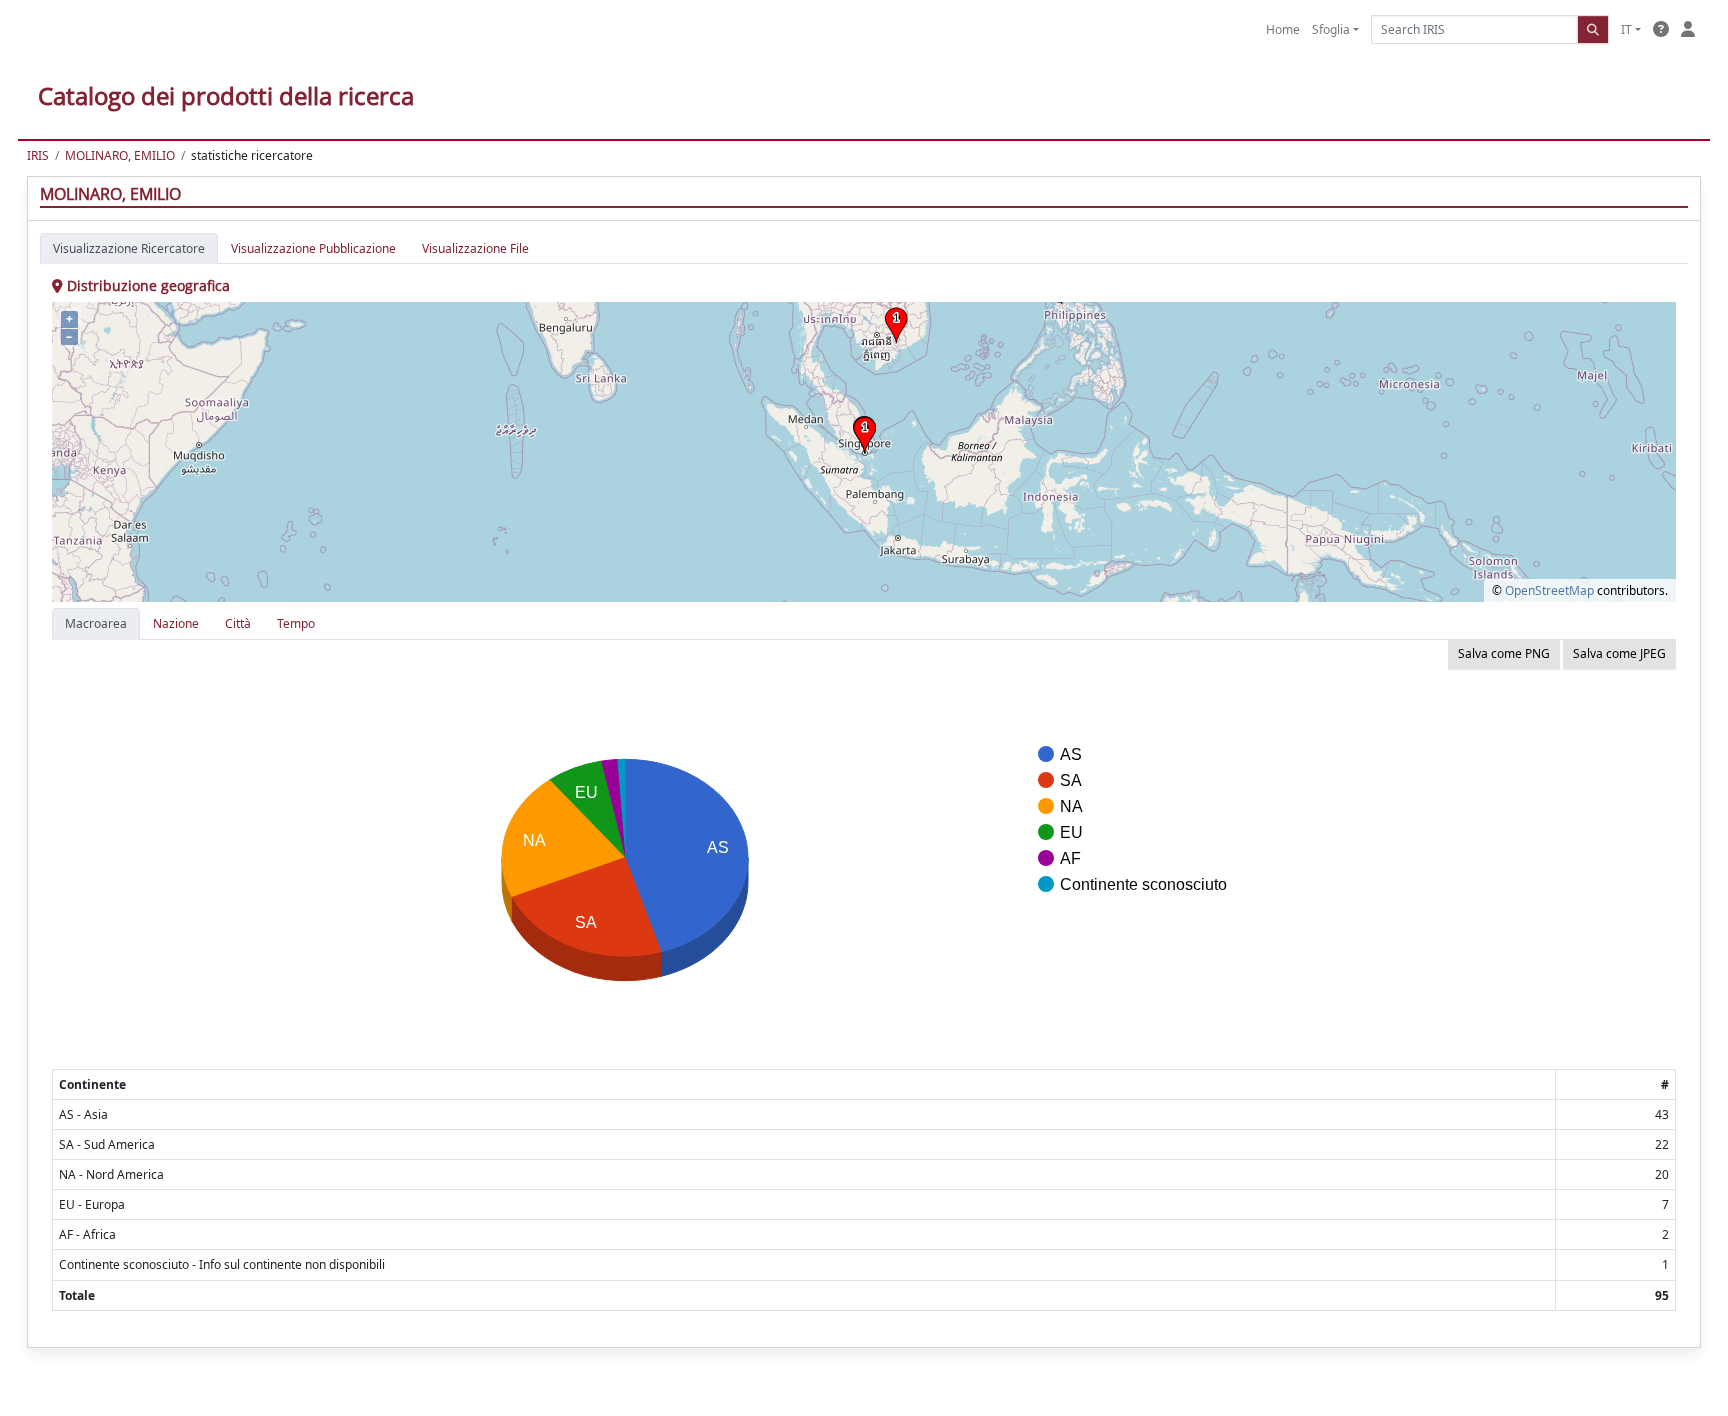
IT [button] (1626, 29)
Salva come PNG (1504, 653)
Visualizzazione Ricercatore (129, 248)
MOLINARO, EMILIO (120, 155)
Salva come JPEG (1619, 653)
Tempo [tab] (296, 623)
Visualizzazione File (475, 248)
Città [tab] (238, 623)
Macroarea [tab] (96, 623)
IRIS (38, 155)
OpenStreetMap (1549, 590)
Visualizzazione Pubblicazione (313, 248)
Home (1283, 29)
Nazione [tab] (176, 623)
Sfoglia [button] (1331, 29)
